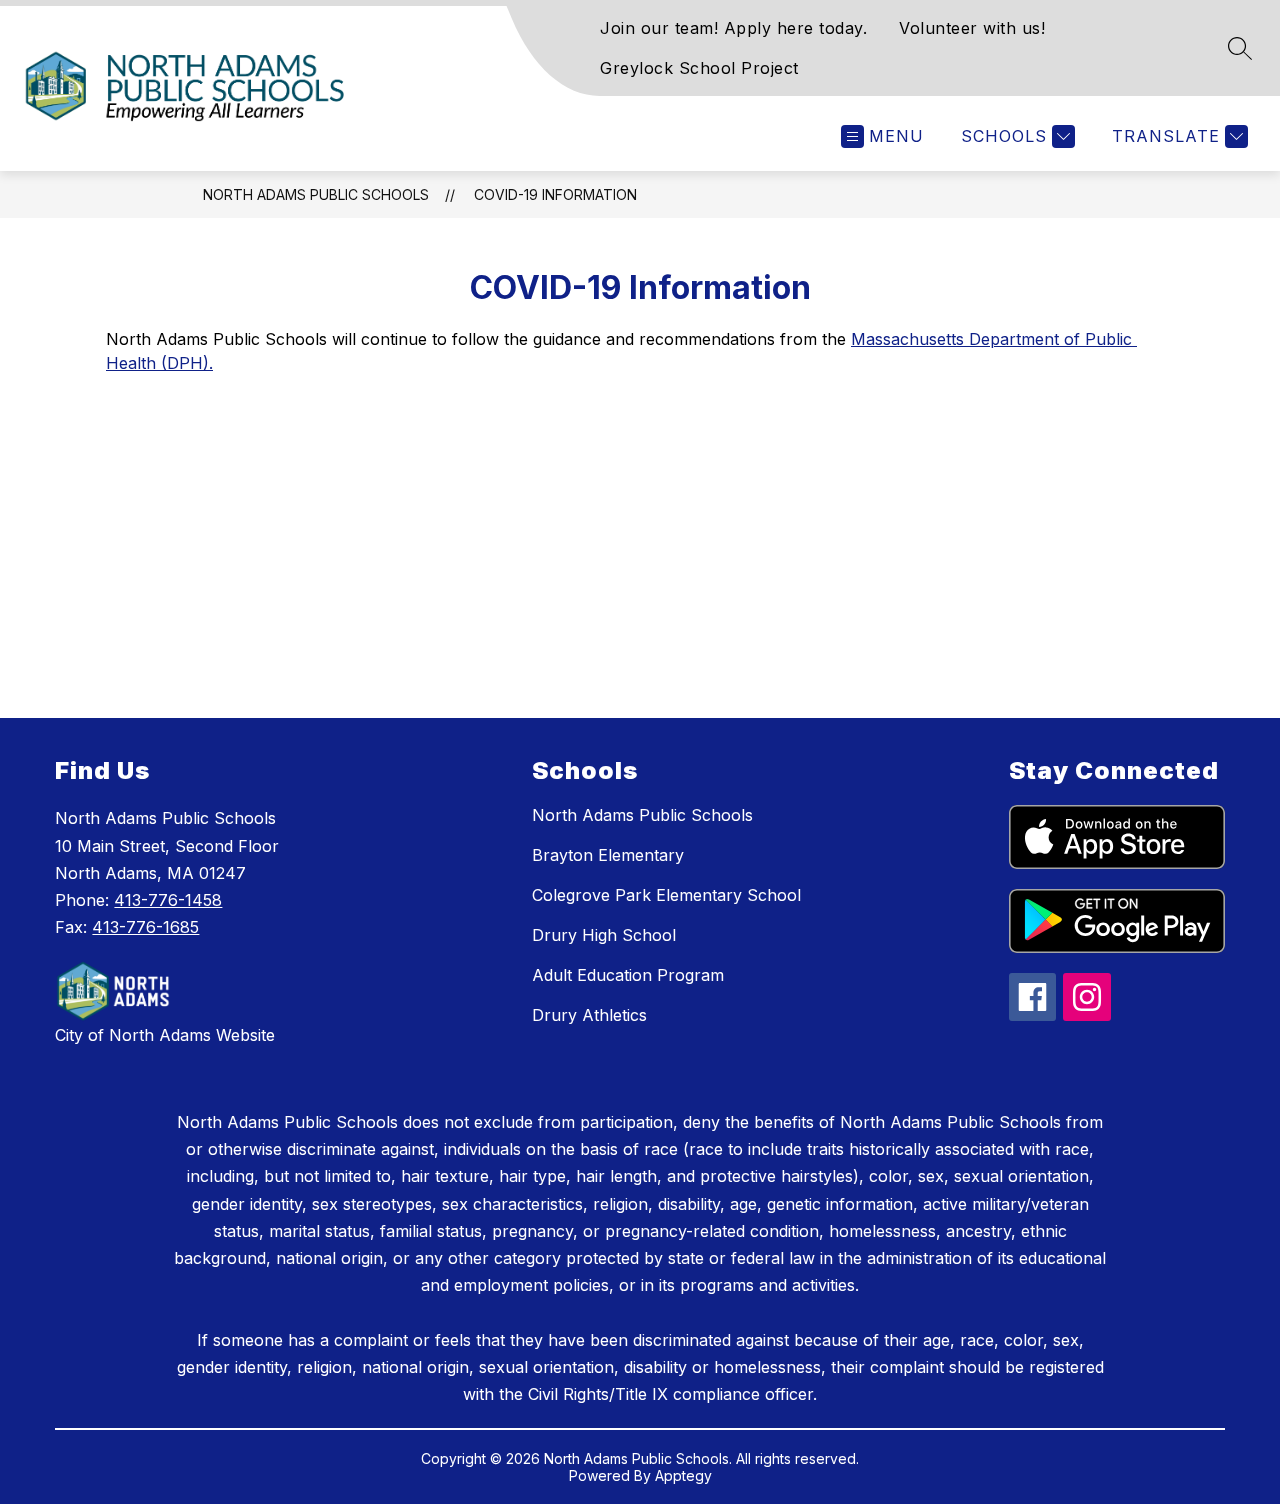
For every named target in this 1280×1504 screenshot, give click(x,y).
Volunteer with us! (972, 28)
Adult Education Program (628, 975)
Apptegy (683, 1475)
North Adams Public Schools (316, 194)
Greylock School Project (699, 68)
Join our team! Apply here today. (733, 28)
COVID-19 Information (555, 194)
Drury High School (604, 935)
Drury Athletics (589, 1015)
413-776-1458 (168, 900)
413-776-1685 (145, 927)
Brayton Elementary (608, 855)
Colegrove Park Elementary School (666, 895)
